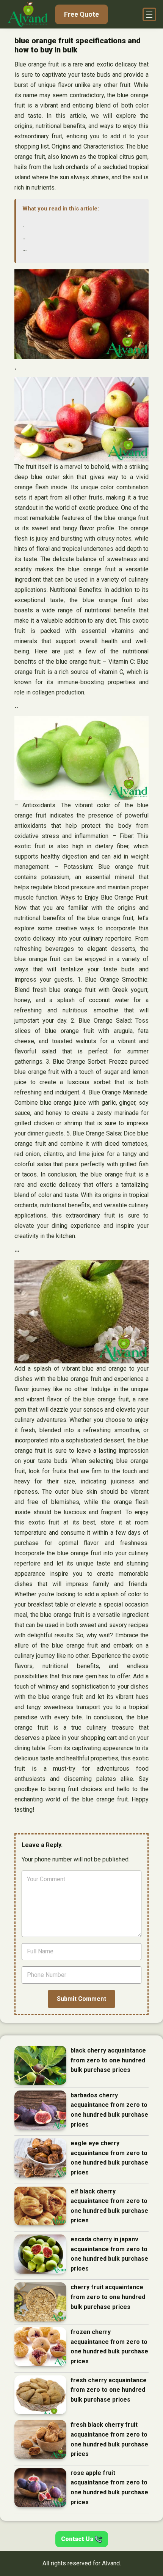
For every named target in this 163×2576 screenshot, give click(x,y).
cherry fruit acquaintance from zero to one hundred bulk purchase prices (108, 2297)
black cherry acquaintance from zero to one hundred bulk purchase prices (108, 2060)
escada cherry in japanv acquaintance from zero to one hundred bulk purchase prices (109, 2254)
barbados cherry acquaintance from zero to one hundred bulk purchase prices (109, 2110)
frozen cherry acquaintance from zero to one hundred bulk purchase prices (109, 2347)
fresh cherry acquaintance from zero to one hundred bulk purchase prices (109, 2390)
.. (24, 237)
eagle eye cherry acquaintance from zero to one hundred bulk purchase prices (109, 2158)
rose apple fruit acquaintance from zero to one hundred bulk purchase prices (109, 2487)
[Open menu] (149, 14)
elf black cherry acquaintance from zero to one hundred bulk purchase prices (109, 2206)
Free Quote (81, 14)
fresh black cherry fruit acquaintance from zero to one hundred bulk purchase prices (109, 2439)
